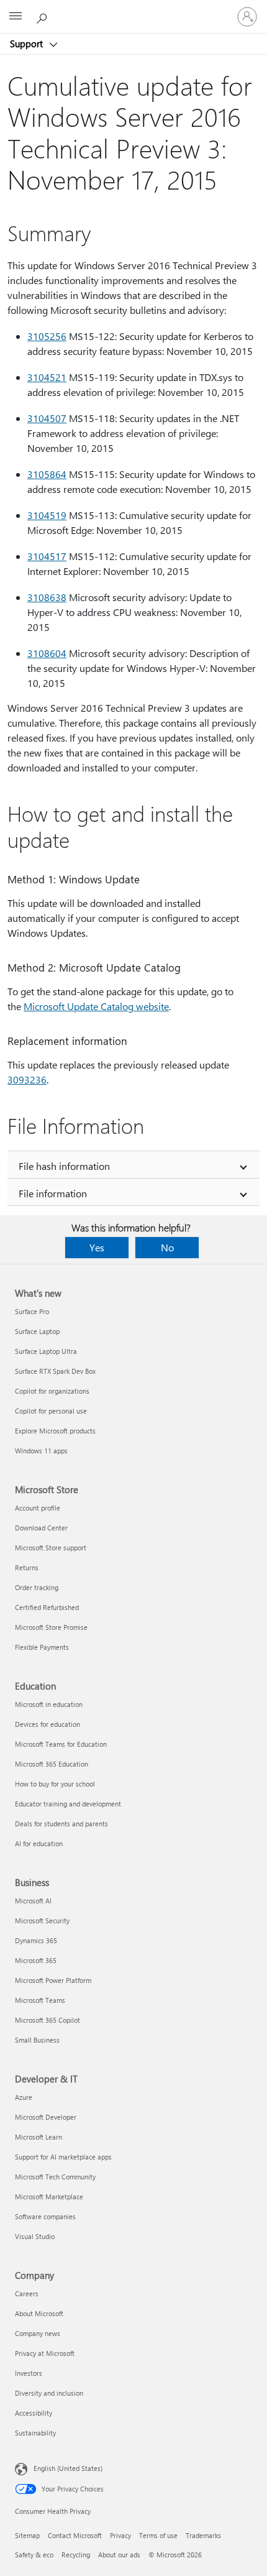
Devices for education (48, 1724)
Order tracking (37, 1587)
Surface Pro (32, 1311)
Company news (38, 2333)
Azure (24, 2097)
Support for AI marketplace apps (63, 2157)
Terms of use (158, 2535)
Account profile (38, 1508)
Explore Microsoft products (55, 1431)
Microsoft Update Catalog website (96, 1006)
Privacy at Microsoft (45, 2353)
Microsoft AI (33, 1901)
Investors (29, 2373)
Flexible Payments (42, 1647)
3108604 (47, 653)
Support (28, 44)
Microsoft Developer (46, 2117)
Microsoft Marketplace (49, 2196)
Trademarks (203, 2535)
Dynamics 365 (36, 1940)
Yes (97, 1247)
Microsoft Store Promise (51, 1627)
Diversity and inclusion (49, 2393)
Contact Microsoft (75, 2535)
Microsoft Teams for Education (61, 1744)
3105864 (47, 474)
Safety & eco (34, 2555)
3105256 (47, 336)
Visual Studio (35, 2236)
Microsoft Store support (51, 1548)
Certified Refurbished (47, 1607)
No (167, 1247)
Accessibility (34, 2413)
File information (53, 1193)
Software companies (45, 2216)
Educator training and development (68, 1804)
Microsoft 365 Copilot (48, 2020)
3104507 (47, 418)
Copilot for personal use (51, 1411)
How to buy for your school (55, 1784)
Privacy (120, 2535)
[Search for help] (43, 16)
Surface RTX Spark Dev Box (55, 1371)
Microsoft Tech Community (55, 2177)
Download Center (41, 1528)
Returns (27, 1567)
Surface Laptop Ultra (46, 1351)
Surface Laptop (37, 1331)
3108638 (47, 597)
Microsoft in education (49, 1704)
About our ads (119, 2555)
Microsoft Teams (40, 2000)
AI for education (39, 1843)
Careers (27, 2293)
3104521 (47, 377)
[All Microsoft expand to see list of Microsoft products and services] (16, 17)
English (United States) (68, 2468)
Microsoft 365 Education (52, 1764)
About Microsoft (39, 2313)
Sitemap (27, 2535)
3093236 (27, 1079)
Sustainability (35, 2433)
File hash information (64, 1166)
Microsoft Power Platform (53, 1980)
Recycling (76, 2555)
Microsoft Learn (38, 2137)
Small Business (37, 2040)
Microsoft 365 (36, 1960)
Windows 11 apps (41, 1451)
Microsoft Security (42, 1920)
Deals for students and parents (61, 1824)
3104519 (47, 515)
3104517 (47, 556)
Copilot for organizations (52, 1391)
